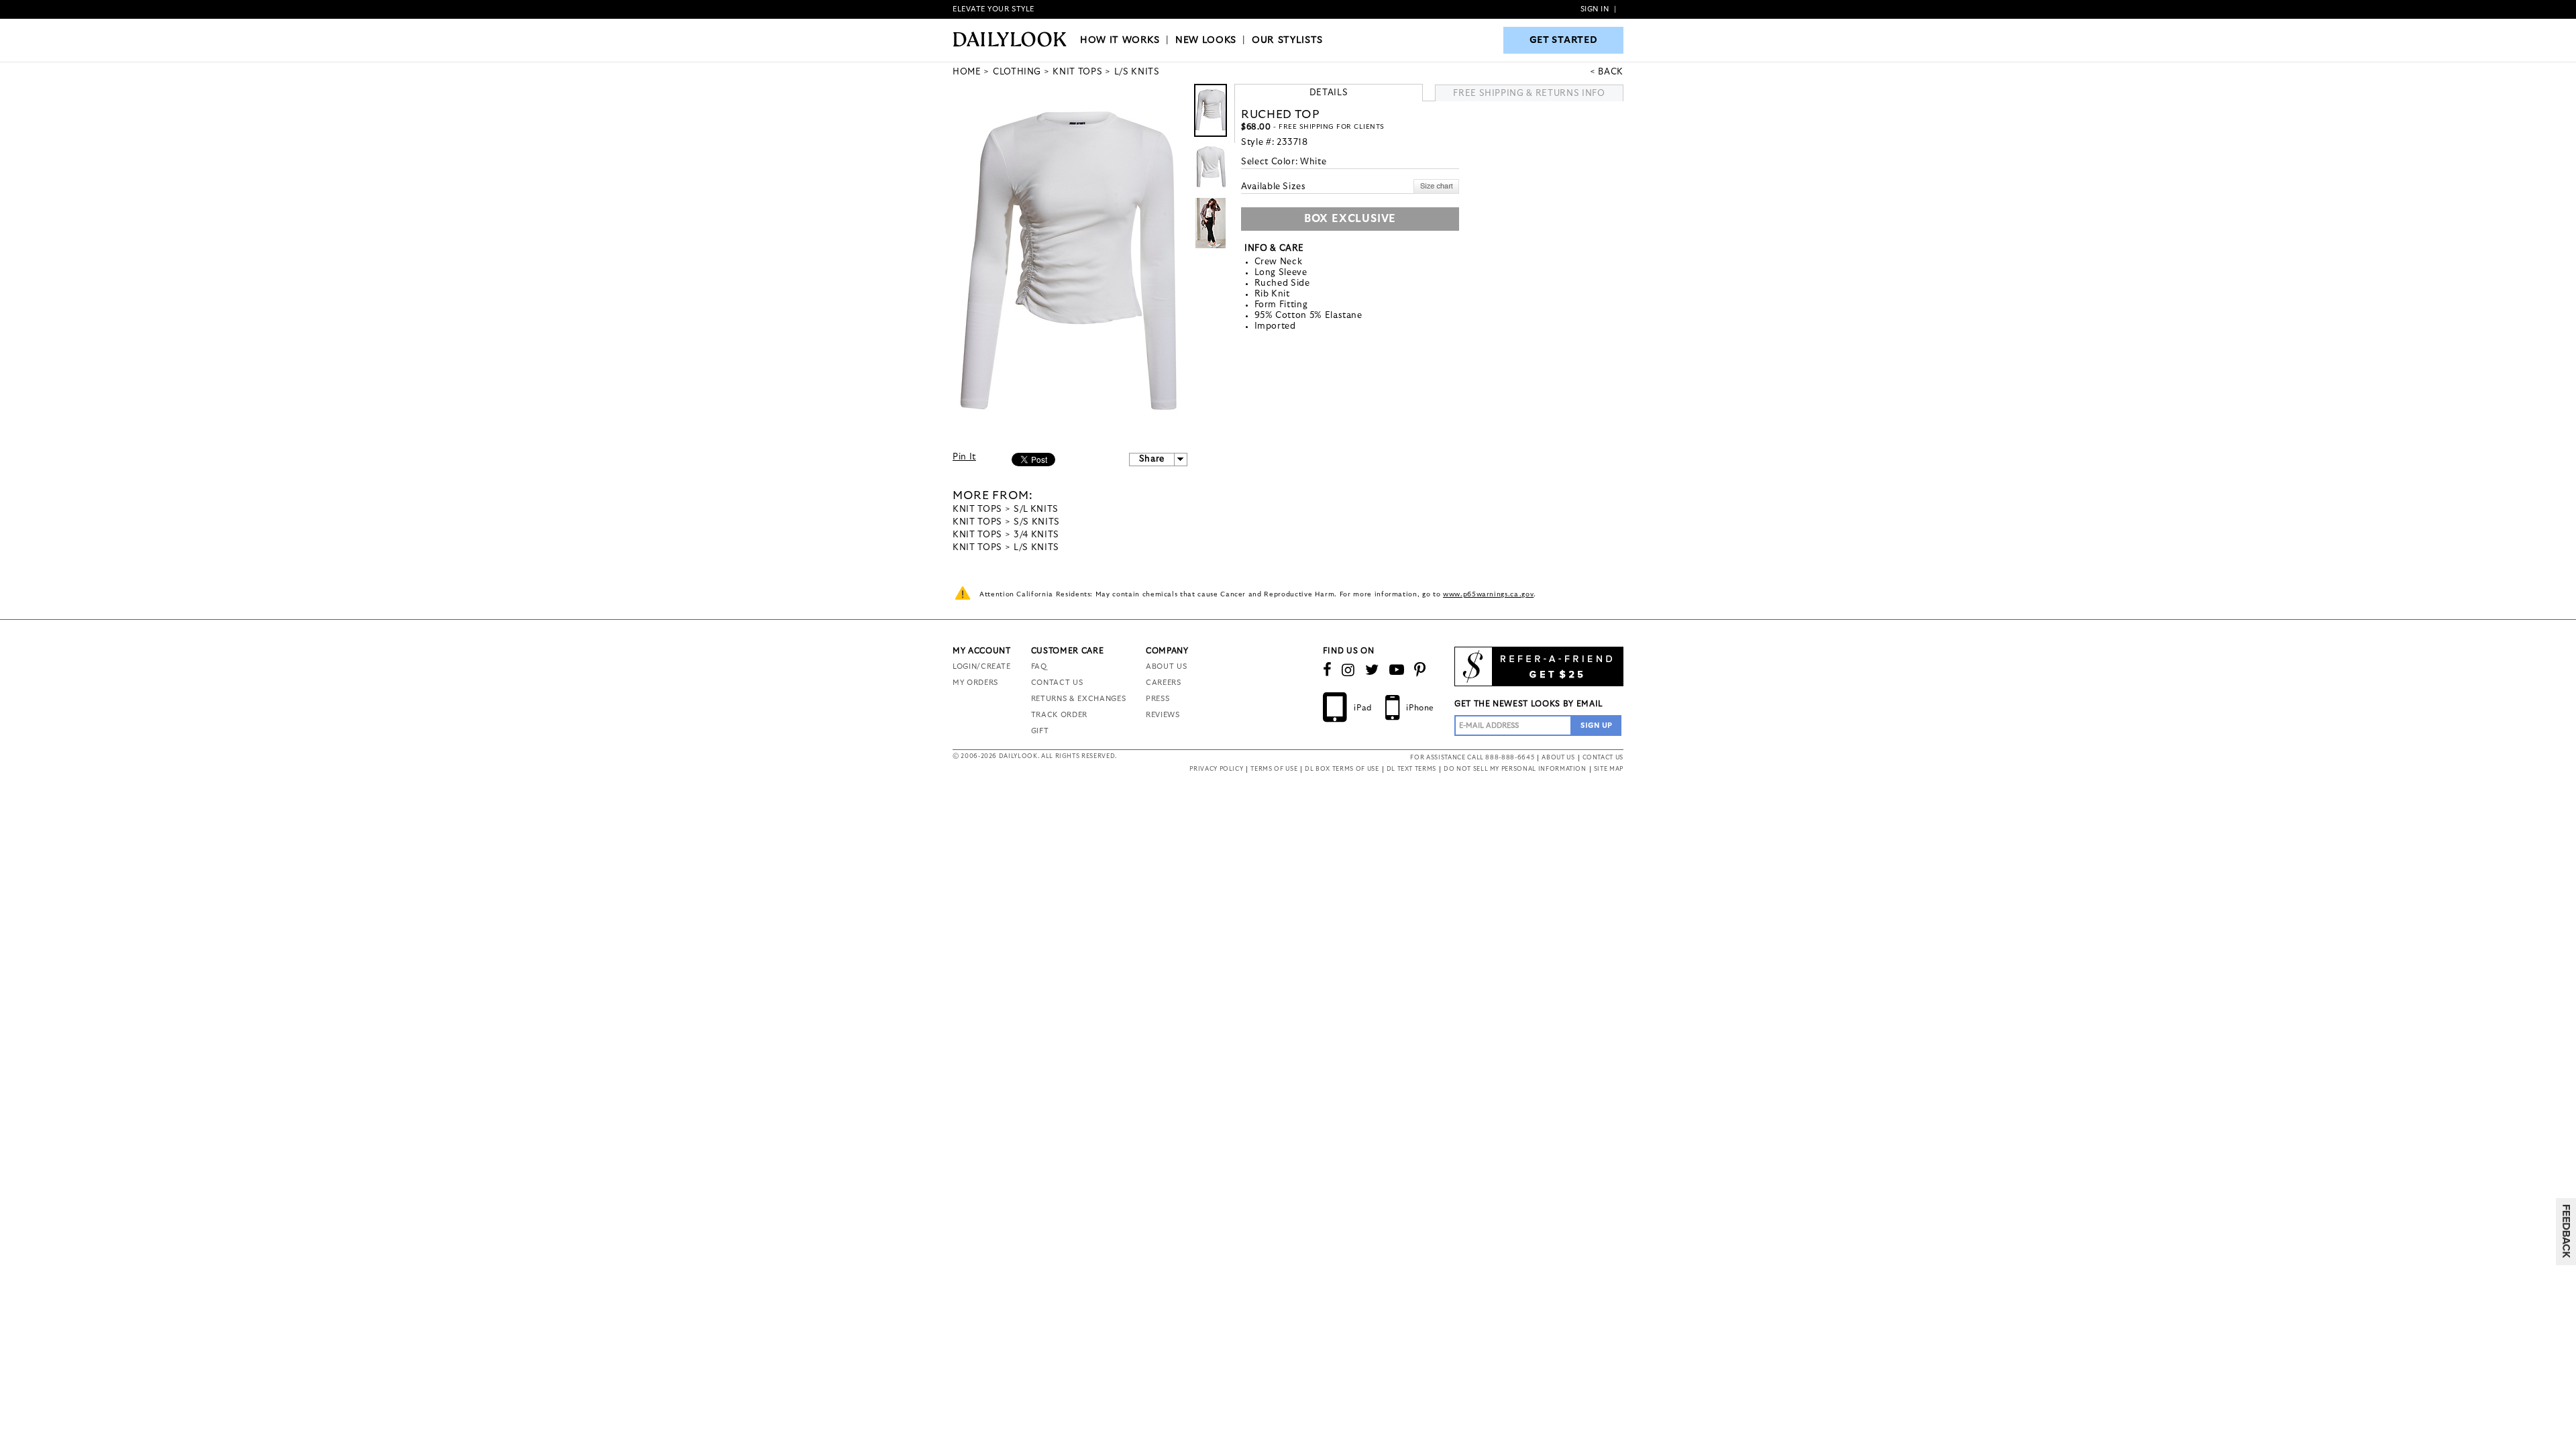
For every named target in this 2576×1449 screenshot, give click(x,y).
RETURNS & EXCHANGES (1078, 699)
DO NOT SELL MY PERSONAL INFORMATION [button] (1515, 769)
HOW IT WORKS (1120, 40)
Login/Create (982, 666)
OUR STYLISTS (1287, 40)
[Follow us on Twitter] (1372, 670)
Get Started (1564, 40)
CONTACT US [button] (1603, 758)
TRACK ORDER (1059, 715)
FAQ (1039, 666)
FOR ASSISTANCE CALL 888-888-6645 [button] (1472, 758)
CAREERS (1164, 683)
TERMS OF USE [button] (1274, 769)
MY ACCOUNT (982, 651)
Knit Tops (977, 509)
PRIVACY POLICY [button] (1216, 769)
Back (1611, 72)
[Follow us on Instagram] (1348, 670)
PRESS (1158, 699)
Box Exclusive (1350, 219)
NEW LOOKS (1206, 40)
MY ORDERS (975, 683)
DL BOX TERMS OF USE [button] (1342, 769)
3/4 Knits (1036, 535)
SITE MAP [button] (1609, 769)
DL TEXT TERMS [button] (1411, 769)
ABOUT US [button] (1558, 758)
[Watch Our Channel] (1397, 670)
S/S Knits (1037, 522)
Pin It (964, 457)
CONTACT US (1057, 683)
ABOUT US (1166, 666)
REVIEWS (1163, 715)
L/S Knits (1036, 548)
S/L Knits (1036, 509)
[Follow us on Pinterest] (1420, 670)
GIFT (1040, 731)
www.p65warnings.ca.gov (1488, 594)
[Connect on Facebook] (1328, 670)
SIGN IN (1595, 9)
